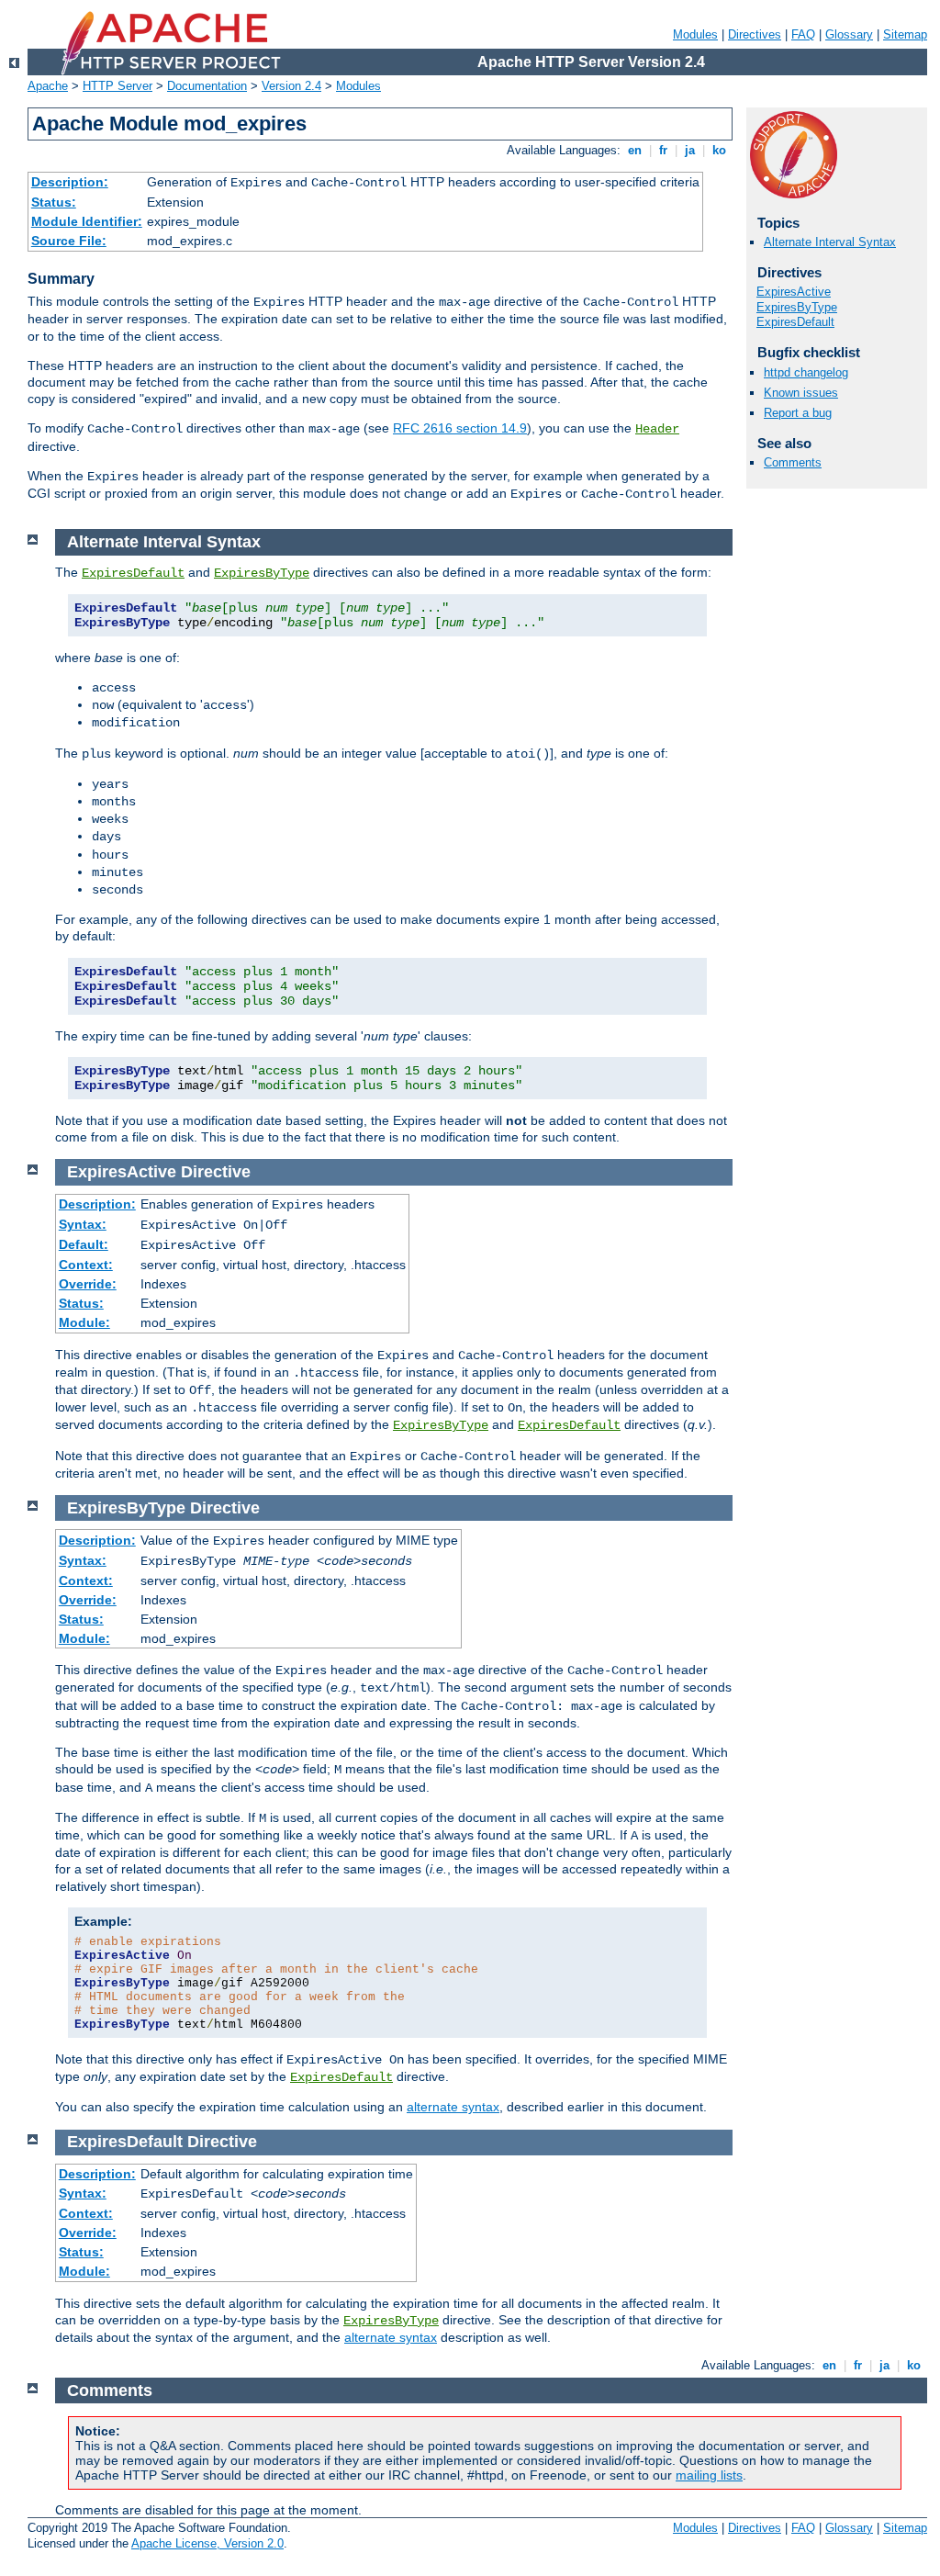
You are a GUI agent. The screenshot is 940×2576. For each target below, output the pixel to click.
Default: (84, 1244)
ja (690, 150)
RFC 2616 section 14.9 (460, 428)
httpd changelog (806, 372)
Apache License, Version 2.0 (207, 2543)
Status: (54, 202)
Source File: (69, 241)
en (635, 150)
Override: (88, 1284)
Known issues (801, 393)
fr (663, 150)
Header (657, 429)
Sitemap (905, 34)
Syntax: (83, 1224)
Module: (84, 1322)
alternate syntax (453, 2107)
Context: (86, 1265)
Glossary (849, 34)
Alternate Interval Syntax (830, 242)
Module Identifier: (87, 221)
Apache (48, 86)
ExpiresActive (794, 292)
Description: (70, 182)
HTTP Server (117, 86)
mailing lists (709, 2475)
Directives (755, 34)
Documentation (207, 86)
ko (719, 150)
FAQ (803, 34)
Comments (793, 462)
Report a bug (798, 413)
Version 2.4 (291, 86)
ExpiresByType (797, 307)
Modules (695, 34)
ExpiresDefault (795, 322)
